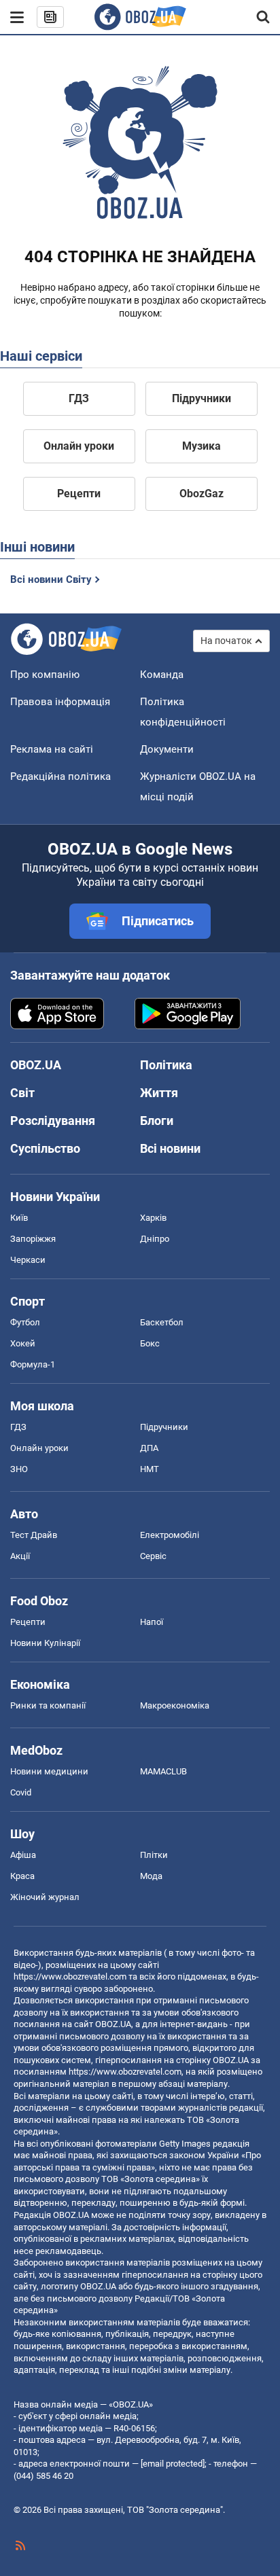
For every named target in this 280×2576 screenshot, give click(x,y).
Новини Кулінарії (45, 1643)
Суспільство (45, 1148)
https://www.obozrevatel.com (70, 1976)
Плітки (154, 1855)
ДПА (149, 1448)
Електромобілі (170, 1535)
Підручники (202, 398)
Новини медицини (49, 1771)
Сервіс (153, 1556)
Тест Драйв (34, 1535)
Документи (167, 749)
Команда (162, 675)
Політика (166, 1065)
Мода (151, 1876)
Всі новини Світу (51, 579)
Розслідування (53, 1121)
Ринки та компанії (48, 1705)
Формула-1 (33, 1364)
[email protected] (173, 2464)
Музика (202, 446)
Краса (22, 1876)
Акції (20, 1556)
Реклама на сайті (52, 749)
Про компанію (45, 675)
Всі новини (170, 1148)
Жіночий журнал (45, 1897)
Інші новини (37, 547)
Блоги (157, 1121)
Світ (22, 1093)
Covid (21, 1792)
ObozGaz (202, 494)
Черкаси (28, 1260)
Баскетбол (162, 1322)
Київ (19, 1218)
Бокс (150, 1343)
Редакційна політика (60, 776)
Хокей (23, 1343)
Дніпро (155, 1239)
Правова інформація (60, 702)
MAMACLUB (163, 1771)
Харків (153, 1218)
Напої (152, 1622)
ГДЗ (79, 398)
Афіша (23, 1855)
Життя (159, 1093)
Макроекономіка (175, 1705)
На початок (226, 641)
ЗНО (19, 1469)
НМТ (150, 1469)
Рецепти (79, 494)
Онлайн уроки (79, 446)
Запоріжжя (33, 1239)
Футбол (25, 1322)
